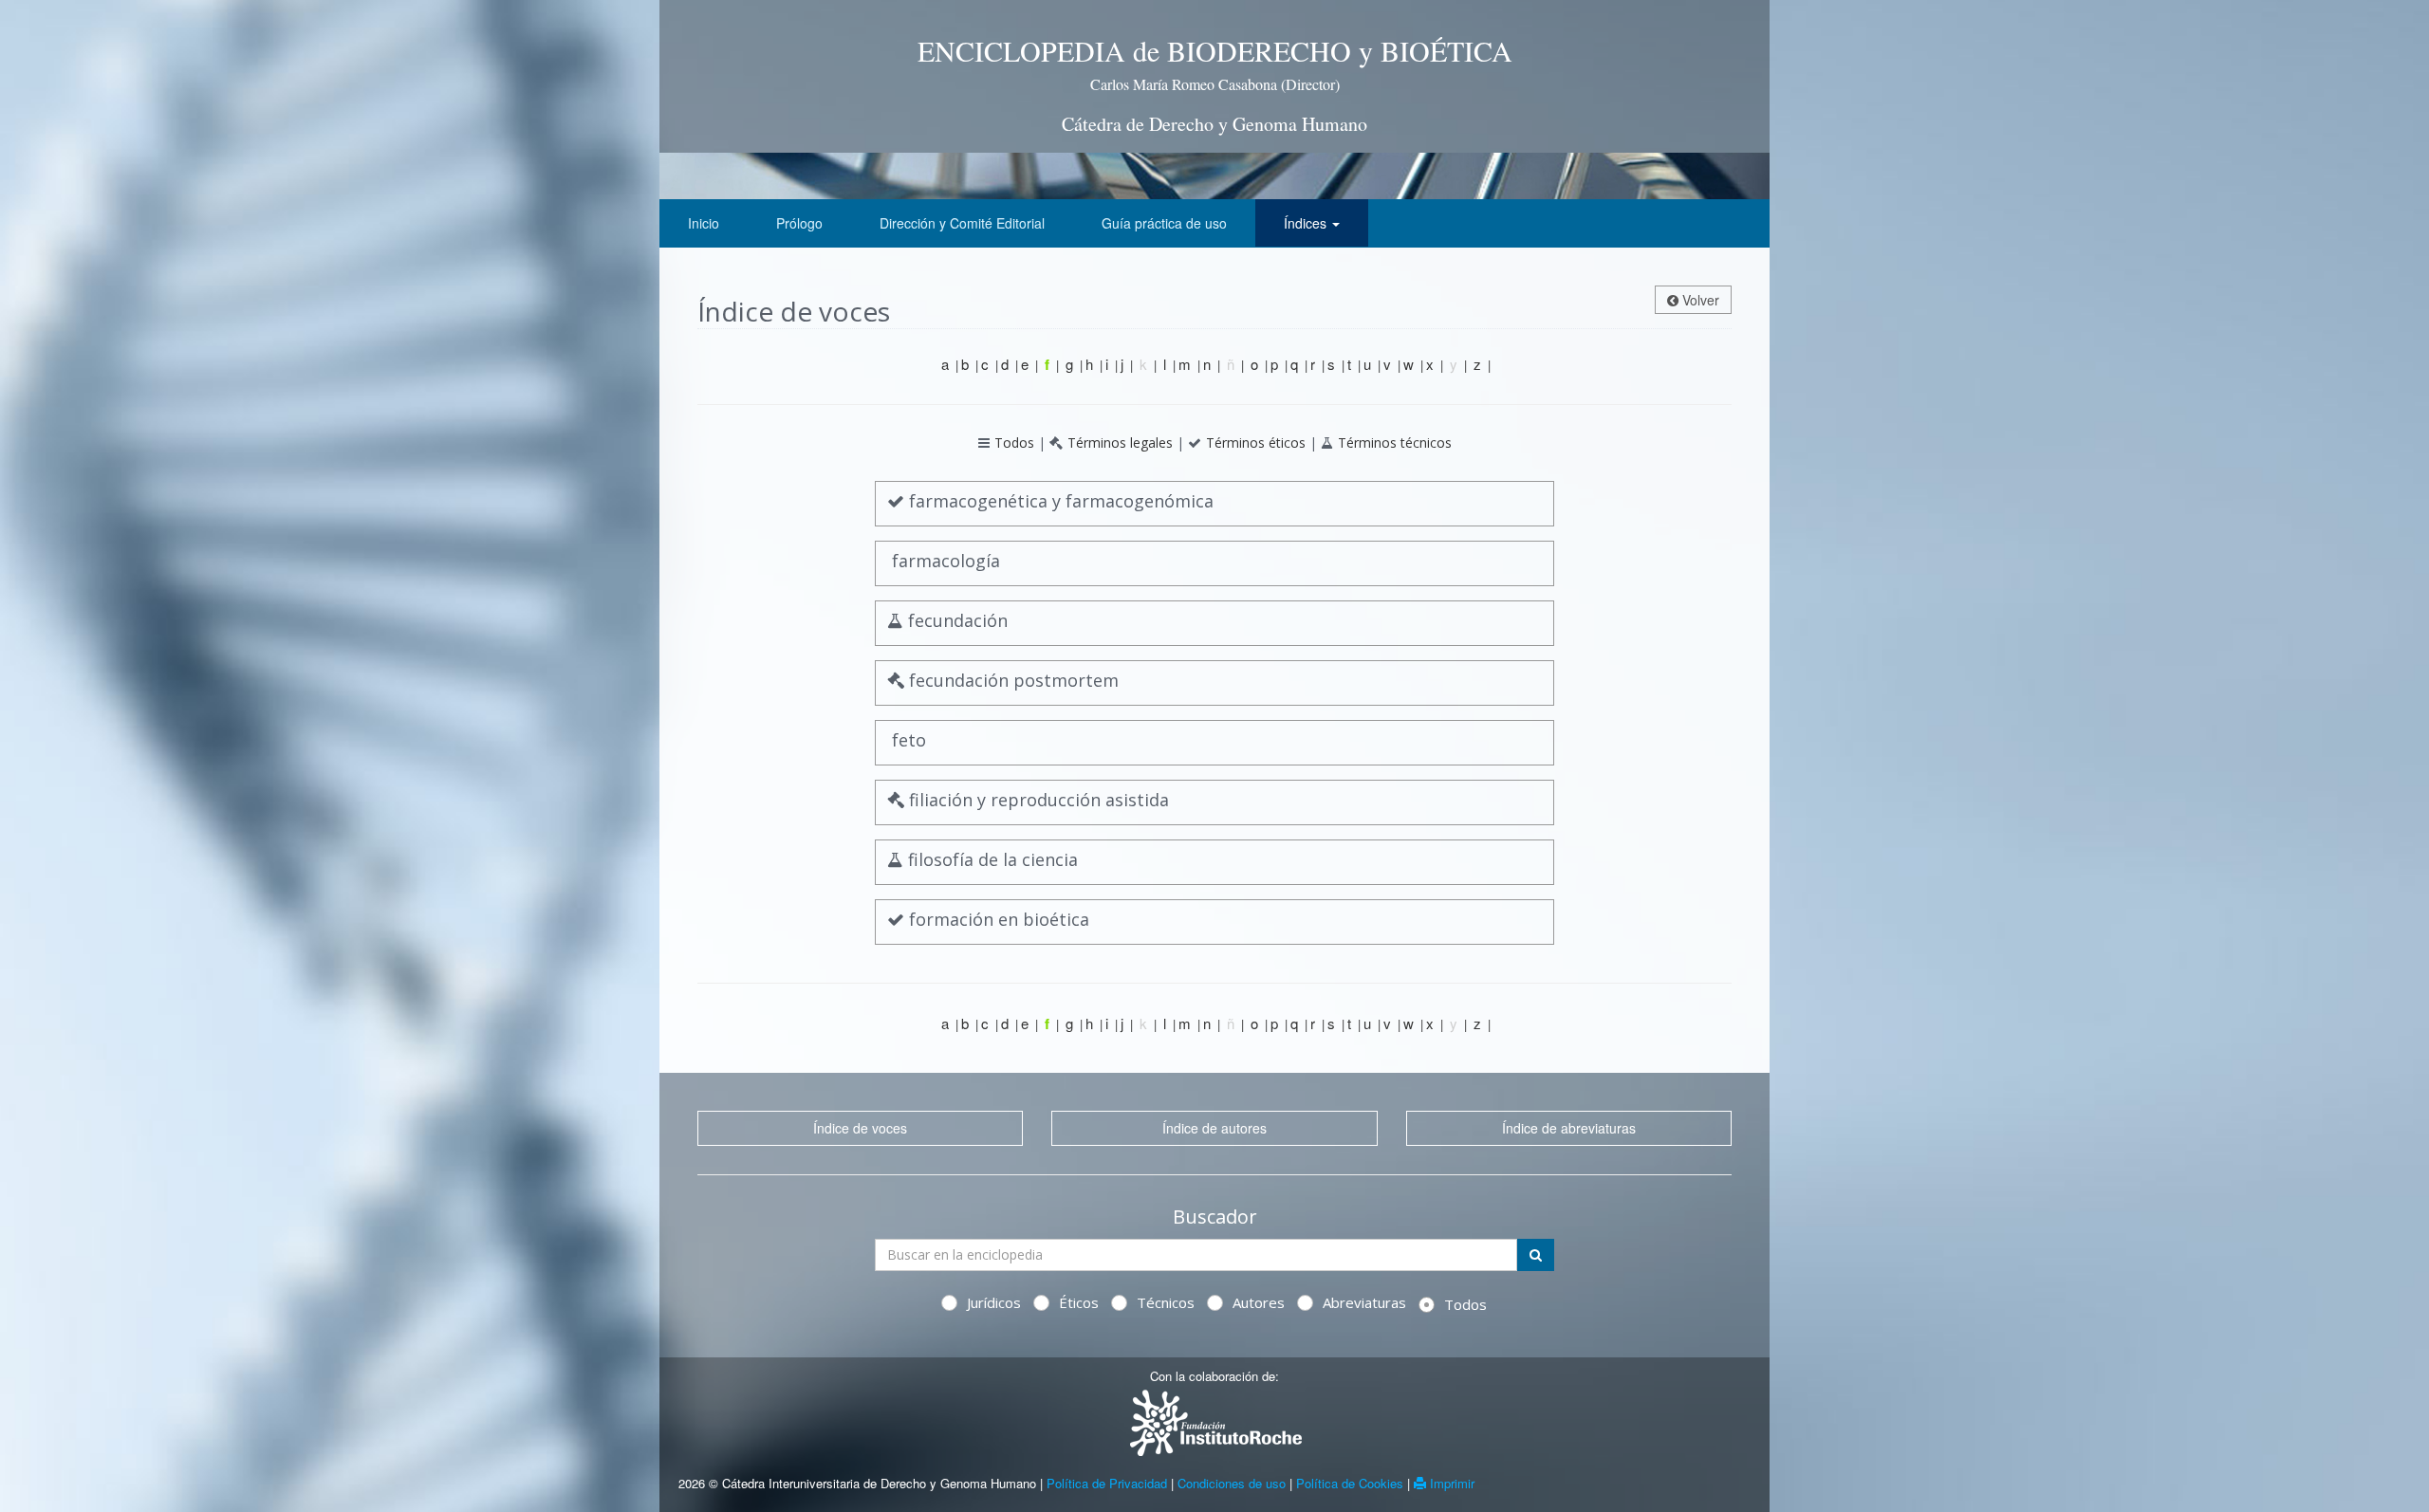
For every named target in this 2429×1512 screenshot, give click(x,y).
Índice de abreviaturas (1569, 1128)
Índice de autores (1214, 1128)
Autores (1259, 1302)
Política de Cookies (1350, 1483)
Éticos (1079, 1302)
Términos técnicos (1395, 443)
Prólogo (799, 223)
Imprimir (1450, 1483)
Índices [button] (1307, 223)
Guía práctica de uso (1164, 223)
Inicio (704, 223)
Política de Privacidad (1107, 1483)
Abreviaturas (1364, 1302)
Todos (1014, 443)
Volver (1699, 300)
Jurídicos (994, 1302)
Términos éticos (1256, 443)
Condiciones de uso (1232, 1483)
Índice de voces (860, 1128)
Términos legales (1120, 443)
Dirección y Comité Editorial (962, 223)
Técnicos (1166, 1302)
